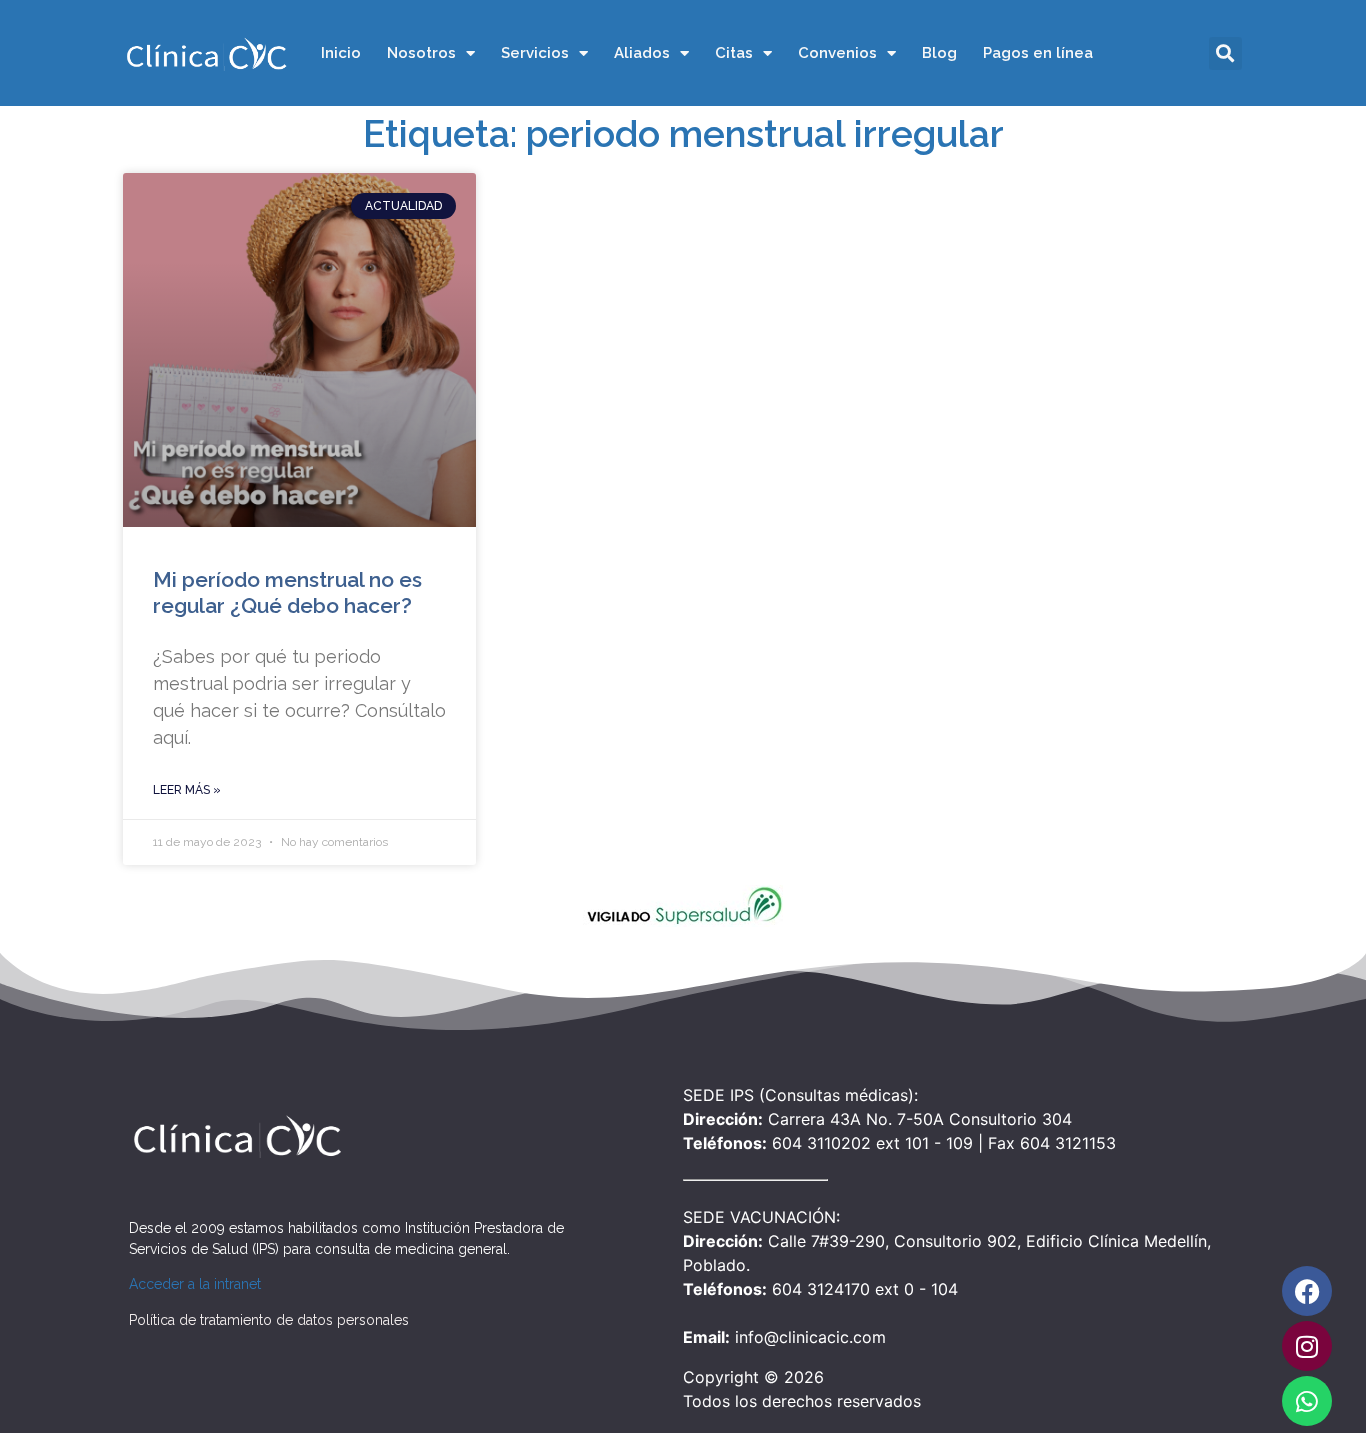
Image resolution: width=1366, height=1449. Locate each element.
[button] (1225, 53)
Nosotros (421, 53)
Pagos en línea (1038, 53)
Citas (734, 53)
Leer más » (187, 790)
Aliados (642, 53)
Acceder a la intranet (195, 1284)
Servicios (535, 53)
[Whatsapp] (1307, 1401)
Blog (939, 53)
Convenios (837, 53)
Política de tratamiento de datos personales (269, 1320)
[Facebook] (1307, 1291)
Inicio (341, 53)
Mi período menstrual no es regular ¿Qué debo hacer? (287, 592)
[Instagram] (1307, 1346)
